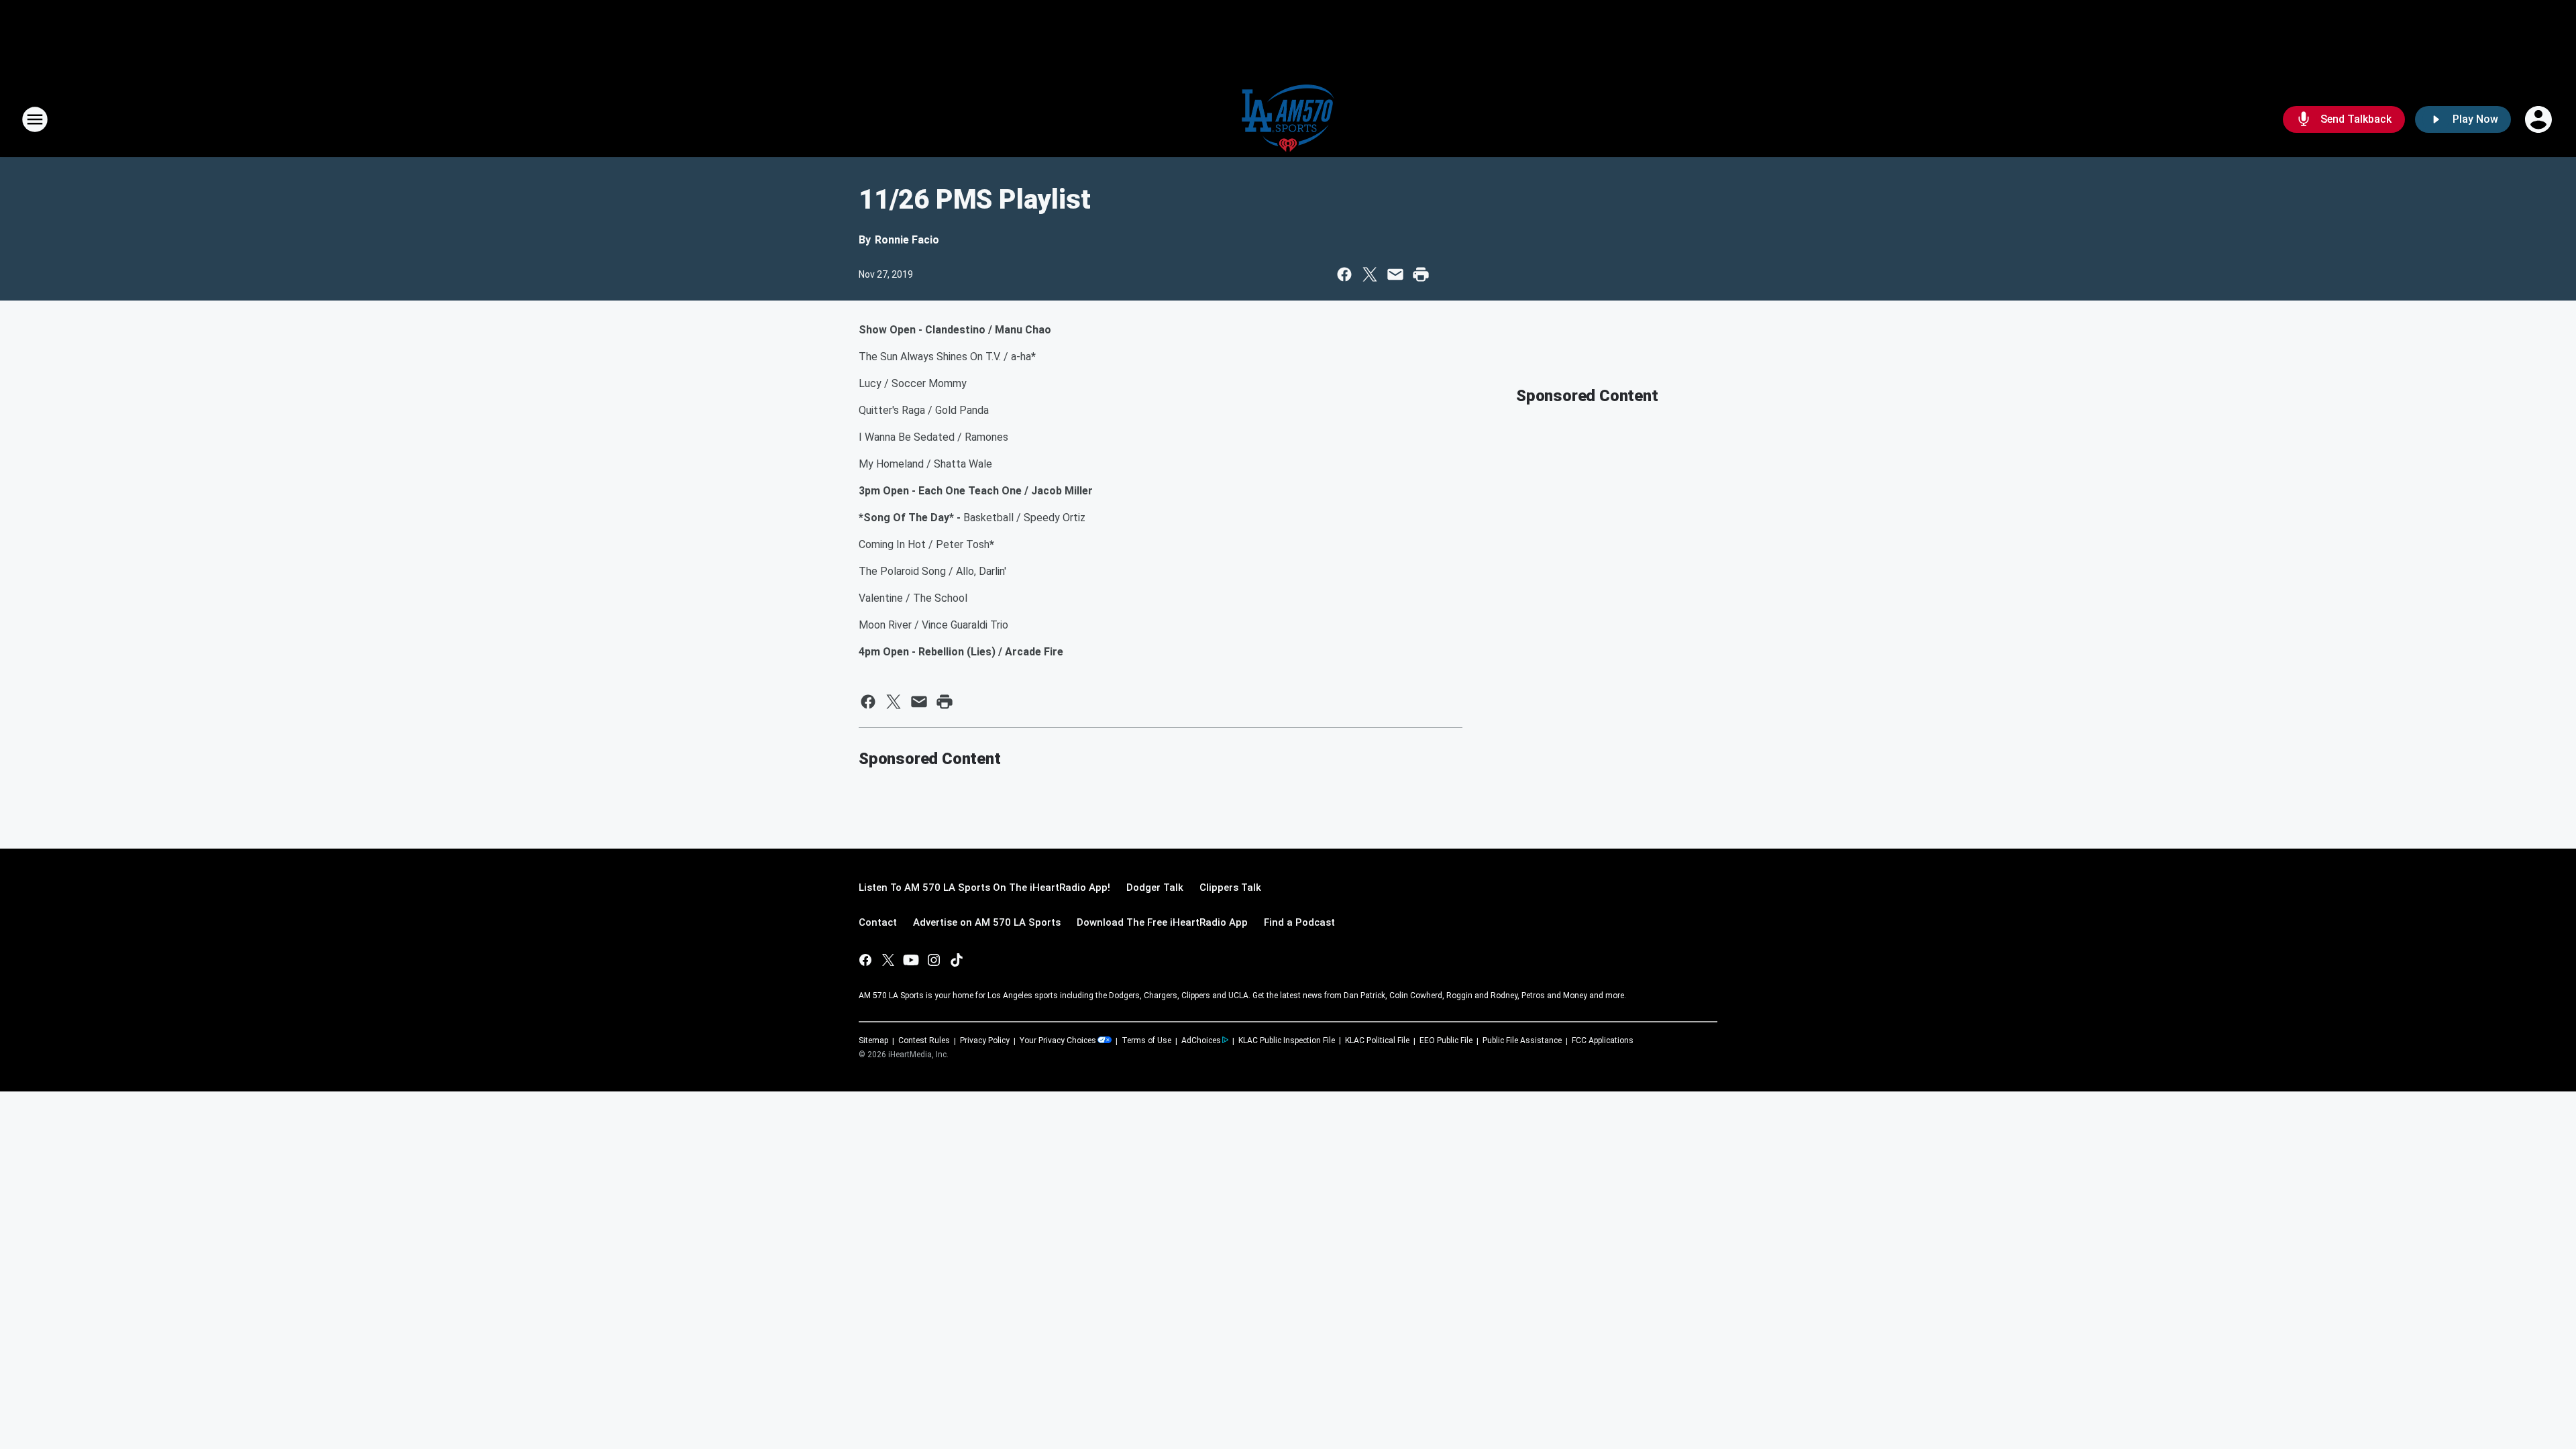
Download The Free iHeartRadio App (1162, 922)
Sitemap (873, 1040)
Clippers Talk (1230, 888)
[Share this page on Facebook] (1344, 274)
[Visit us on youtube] (911, 960)
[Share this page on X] (1370, 274)
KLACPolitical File (1377, 1040)
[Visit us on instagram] (934, 960)
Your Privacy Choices (1058, 1040)
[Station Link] (1288, 119)
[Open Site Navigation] (35, 119)
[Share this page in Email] (1395, 274)
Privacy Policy (985, 1040)
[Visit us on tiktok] (957, 960)
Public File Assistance (1522, 1040)
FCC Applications (1603, 1040)
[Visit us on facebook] (865, 960)
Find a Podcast (1299, 922)
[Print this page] (1421, 274)
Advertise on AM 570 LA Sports (987, 922)
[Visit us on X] (888, 960)
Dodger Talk (1155, 888)
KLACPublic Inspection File (1287, 1040)
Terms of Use (1146, 1040)
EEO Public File (1446, 1040)
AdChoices (1201, 1040)
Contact (878, 922)
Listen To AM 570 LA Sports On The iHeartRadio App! (984, 888)
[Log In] (2540, 119)
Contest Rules (924, 1040)
